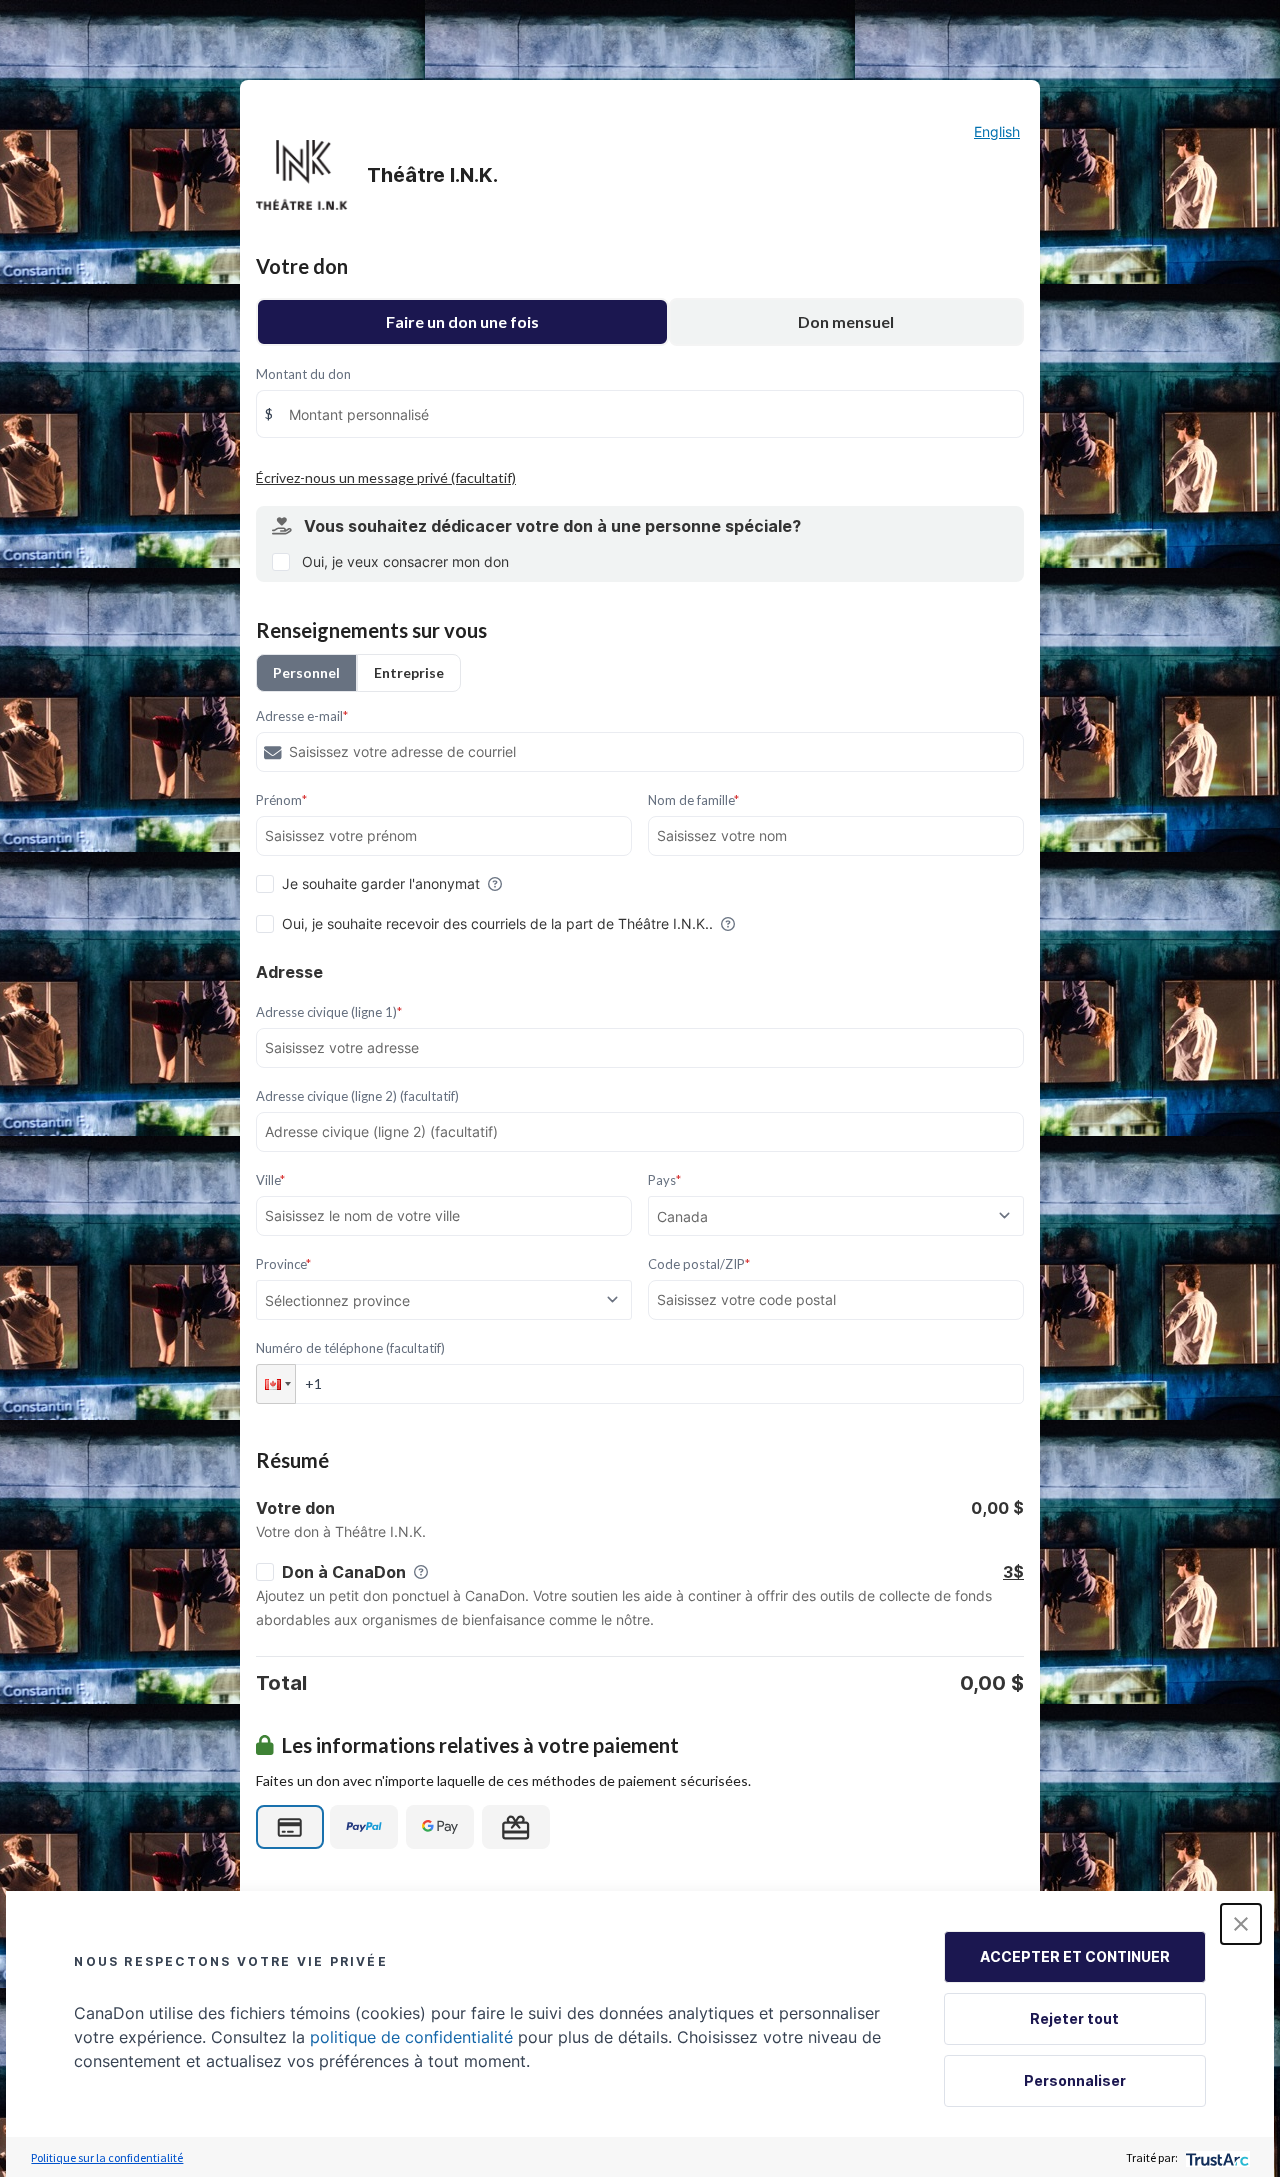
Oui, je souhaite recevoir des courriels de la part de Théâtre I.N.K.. (497, 923)
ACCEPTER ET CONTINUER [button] (1075, 1956)
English (997, 131)
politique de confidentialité (411, 2037)
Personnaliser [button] (1075, 2080)
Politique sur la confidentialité (107, 2157)
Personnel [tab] (306, 672)
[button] (276, 1384)
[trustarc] (1215, 2157)
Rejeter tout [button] (1074, 2018)
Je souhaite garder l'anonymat (381, 883)
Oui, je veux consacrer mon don (405, 561)
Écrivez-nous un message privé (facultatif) (386, 477)
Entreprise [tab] (409, 672)
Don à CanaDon (344, 1572)
